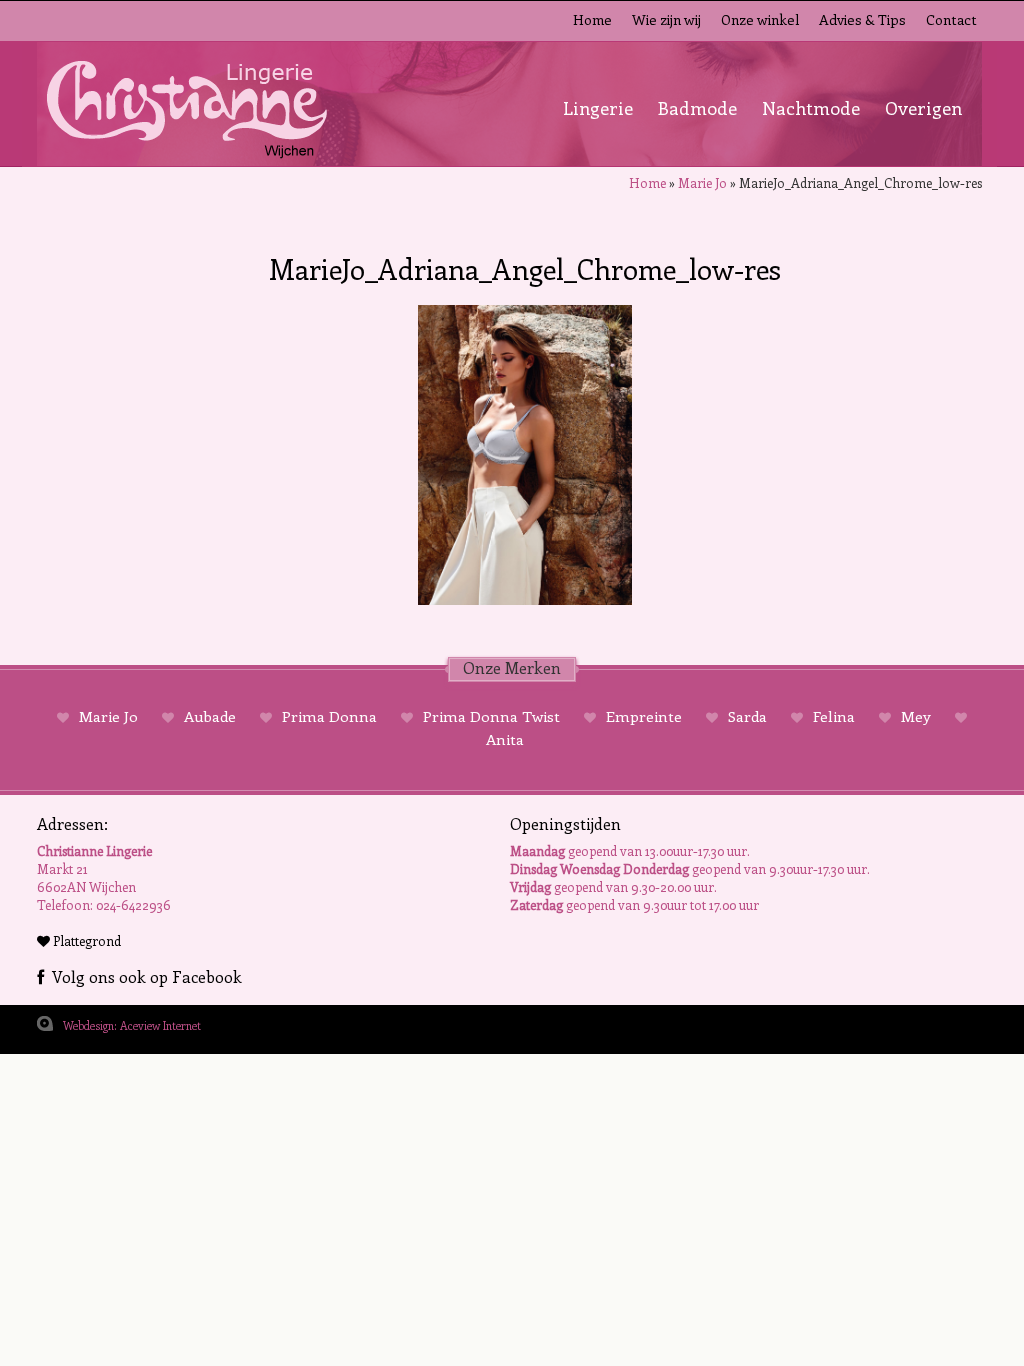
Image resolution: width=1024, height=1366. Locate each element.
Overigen (923, 108)
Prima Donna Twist (491, 716)
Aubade (210, 716)
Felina (834, 716)
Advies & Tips (862, 19)
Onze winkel (760, 19)
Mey (916, 716)
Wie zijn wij (666, 19)
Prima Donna (329, 716)
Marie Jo (702, 182)
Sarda (747, 716)
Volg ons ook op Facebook (143, 976)
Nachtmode (811, 108)
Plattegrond (85, 940)
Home (592, 19)
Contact (951, 19)
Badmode (697, 108)
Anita (505, 739)
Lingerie (598, 108)
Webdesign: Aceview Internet (132, 1025)
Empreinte (644, 716)
